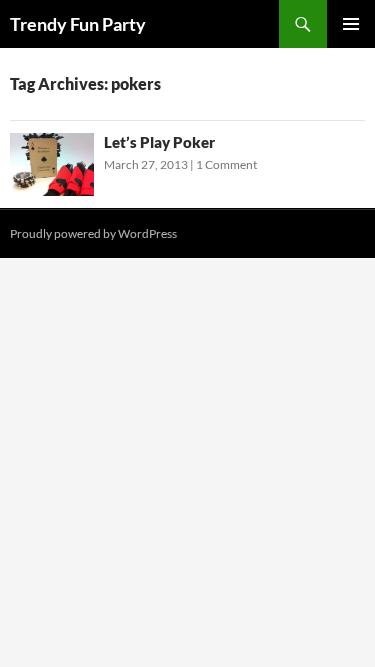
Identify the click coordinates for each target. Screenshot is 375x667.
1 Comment (226, 164)
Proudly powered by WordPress (93, 233)
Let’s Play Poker (159, 142)
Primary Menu (351, 24)
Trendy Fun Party (78, 24)
